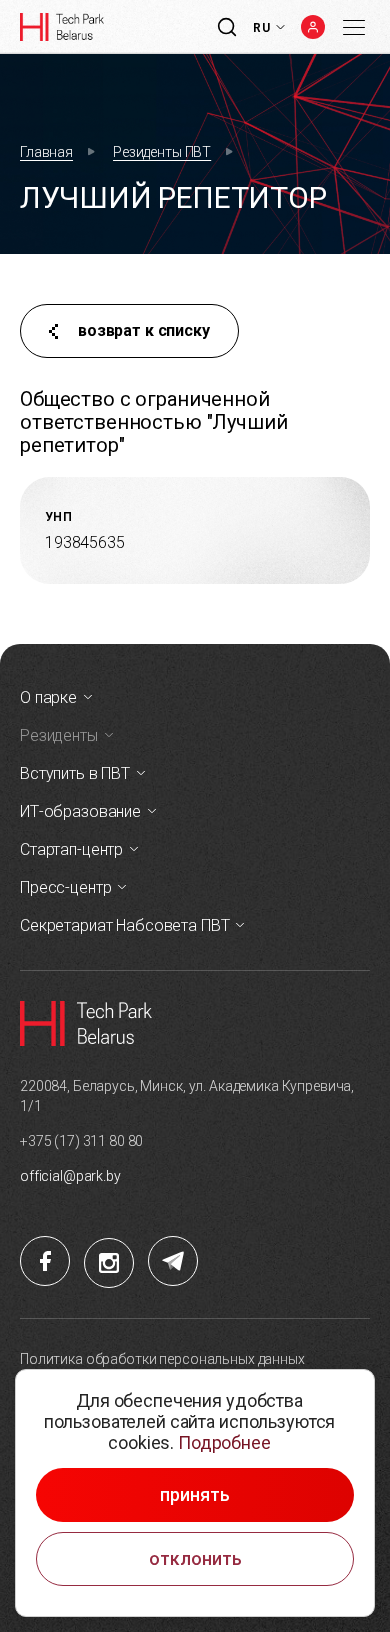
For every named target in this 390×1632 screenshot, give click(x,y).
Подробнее (224, 1442)
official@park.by (70, 1176)
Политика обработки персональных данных (162, 1359)
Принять (195, 1495)
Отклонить (195, 1559)
